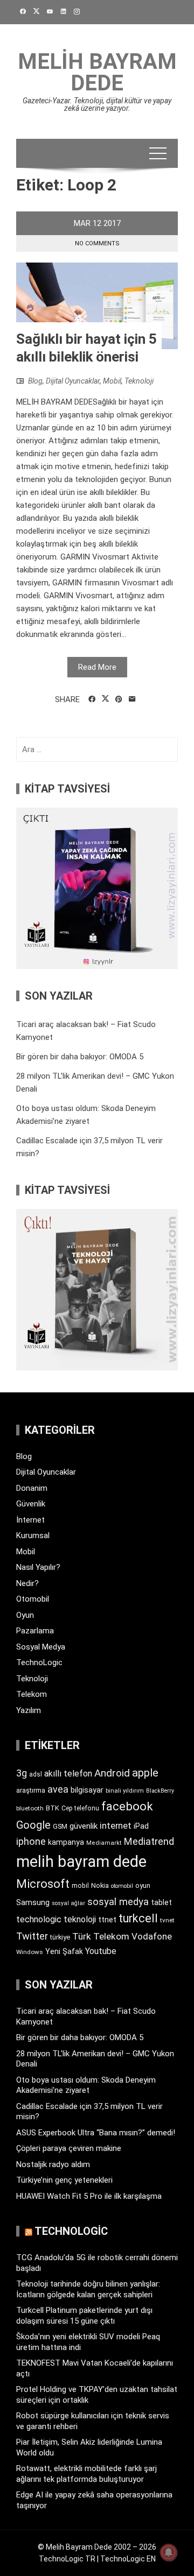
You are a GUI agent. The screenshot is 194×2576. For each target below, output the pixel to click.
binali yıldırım (125, 1791)
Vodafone (152, 1936)
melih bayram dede (81, 1862)
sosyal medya (118, 1902)
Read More (97, 667)
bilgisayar (87, 1790)
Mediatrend (149, 1841)
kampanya (66, 1842)
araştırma (31, 1790)
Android (112, 1773)
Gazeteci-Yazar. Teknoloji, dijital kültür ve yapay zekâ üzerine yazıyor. (97, 104)
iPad (141, 1826)
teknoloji (80, 1919)
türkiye (60, 1937)
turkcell (138, 1918)
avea (58, 1789)
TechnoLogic (39, 1662)
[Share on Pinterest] (119, 699)
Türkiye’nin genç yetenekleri (64, 2180)
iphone (31, 1841)
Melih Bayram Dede (97, 72)
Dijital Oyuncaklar (73, 381)
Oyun (25, 1615)
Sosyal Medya (41, 1647)
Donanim (32, 1488)
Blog (35, 381)
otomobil (122, 1886)
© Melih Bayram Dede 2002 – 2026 (97, 2547)
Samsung (33, 1903)
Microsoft (43, 1884)
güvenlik (84, 1826)
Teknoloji (139, 381)
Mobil (112, 381)
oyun (143, 1885)
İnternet (30, 1520)
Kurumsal (33, 1535)
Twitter (32, 1936)
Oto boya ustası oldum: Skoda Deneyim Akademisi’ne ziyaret (86, 2085)
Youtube (101, 1951)
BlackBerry (160, 1791)
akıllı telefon (68, 1774)
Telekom (32, 1694)
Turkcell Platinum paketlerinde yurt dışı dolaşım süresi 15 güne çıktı (84, 2316)
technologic (39, 1919)
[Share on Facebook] (92, 699)
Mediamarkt (104, 1843)
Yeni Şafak (64, 1951)
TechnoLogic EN (128, 2559)
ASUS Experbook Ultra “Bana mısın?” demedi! (96, 2133)
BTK (53, 1808)
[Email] (132, 699)
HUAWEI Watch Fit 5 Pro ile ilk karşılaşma (89, 2196)
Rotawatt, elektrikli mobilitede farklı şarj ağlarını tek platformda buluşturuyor (86, 2474)
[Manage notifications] (169, 2552)
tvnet (167, 1920)
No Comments (97, 243)
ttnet (107, 1920)
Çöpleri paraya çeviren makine (69, 2148)
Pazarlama (35, 1631)
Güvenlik (31, 1504)
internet (116, 1826)
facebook (127, 1806)
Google (33, 1825)
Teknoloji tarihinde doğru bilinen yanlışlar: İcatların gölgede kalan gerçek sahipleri (88, 2289)
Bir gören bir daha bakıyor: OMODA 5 (80, 1057)
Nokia (100, 1885)
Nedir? (27, 1583)
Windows (30, 1952)
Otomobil (33, 1599)
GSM (60, 1826)
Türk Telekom (101, 1936)
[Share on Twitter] (105, 699)
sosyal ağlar (68, 1903)
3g (22, 1773)
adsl (36, 1774)
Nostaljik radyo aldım (53, 2164)
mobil (80, 1886)
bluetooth (30, 1808)
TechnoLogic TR (67, 2559)
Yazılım (29, 1710)
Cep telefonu (80, 1808)
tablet (161, 1902)
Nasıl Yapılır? (38, 1567)
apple (145, 1773)
